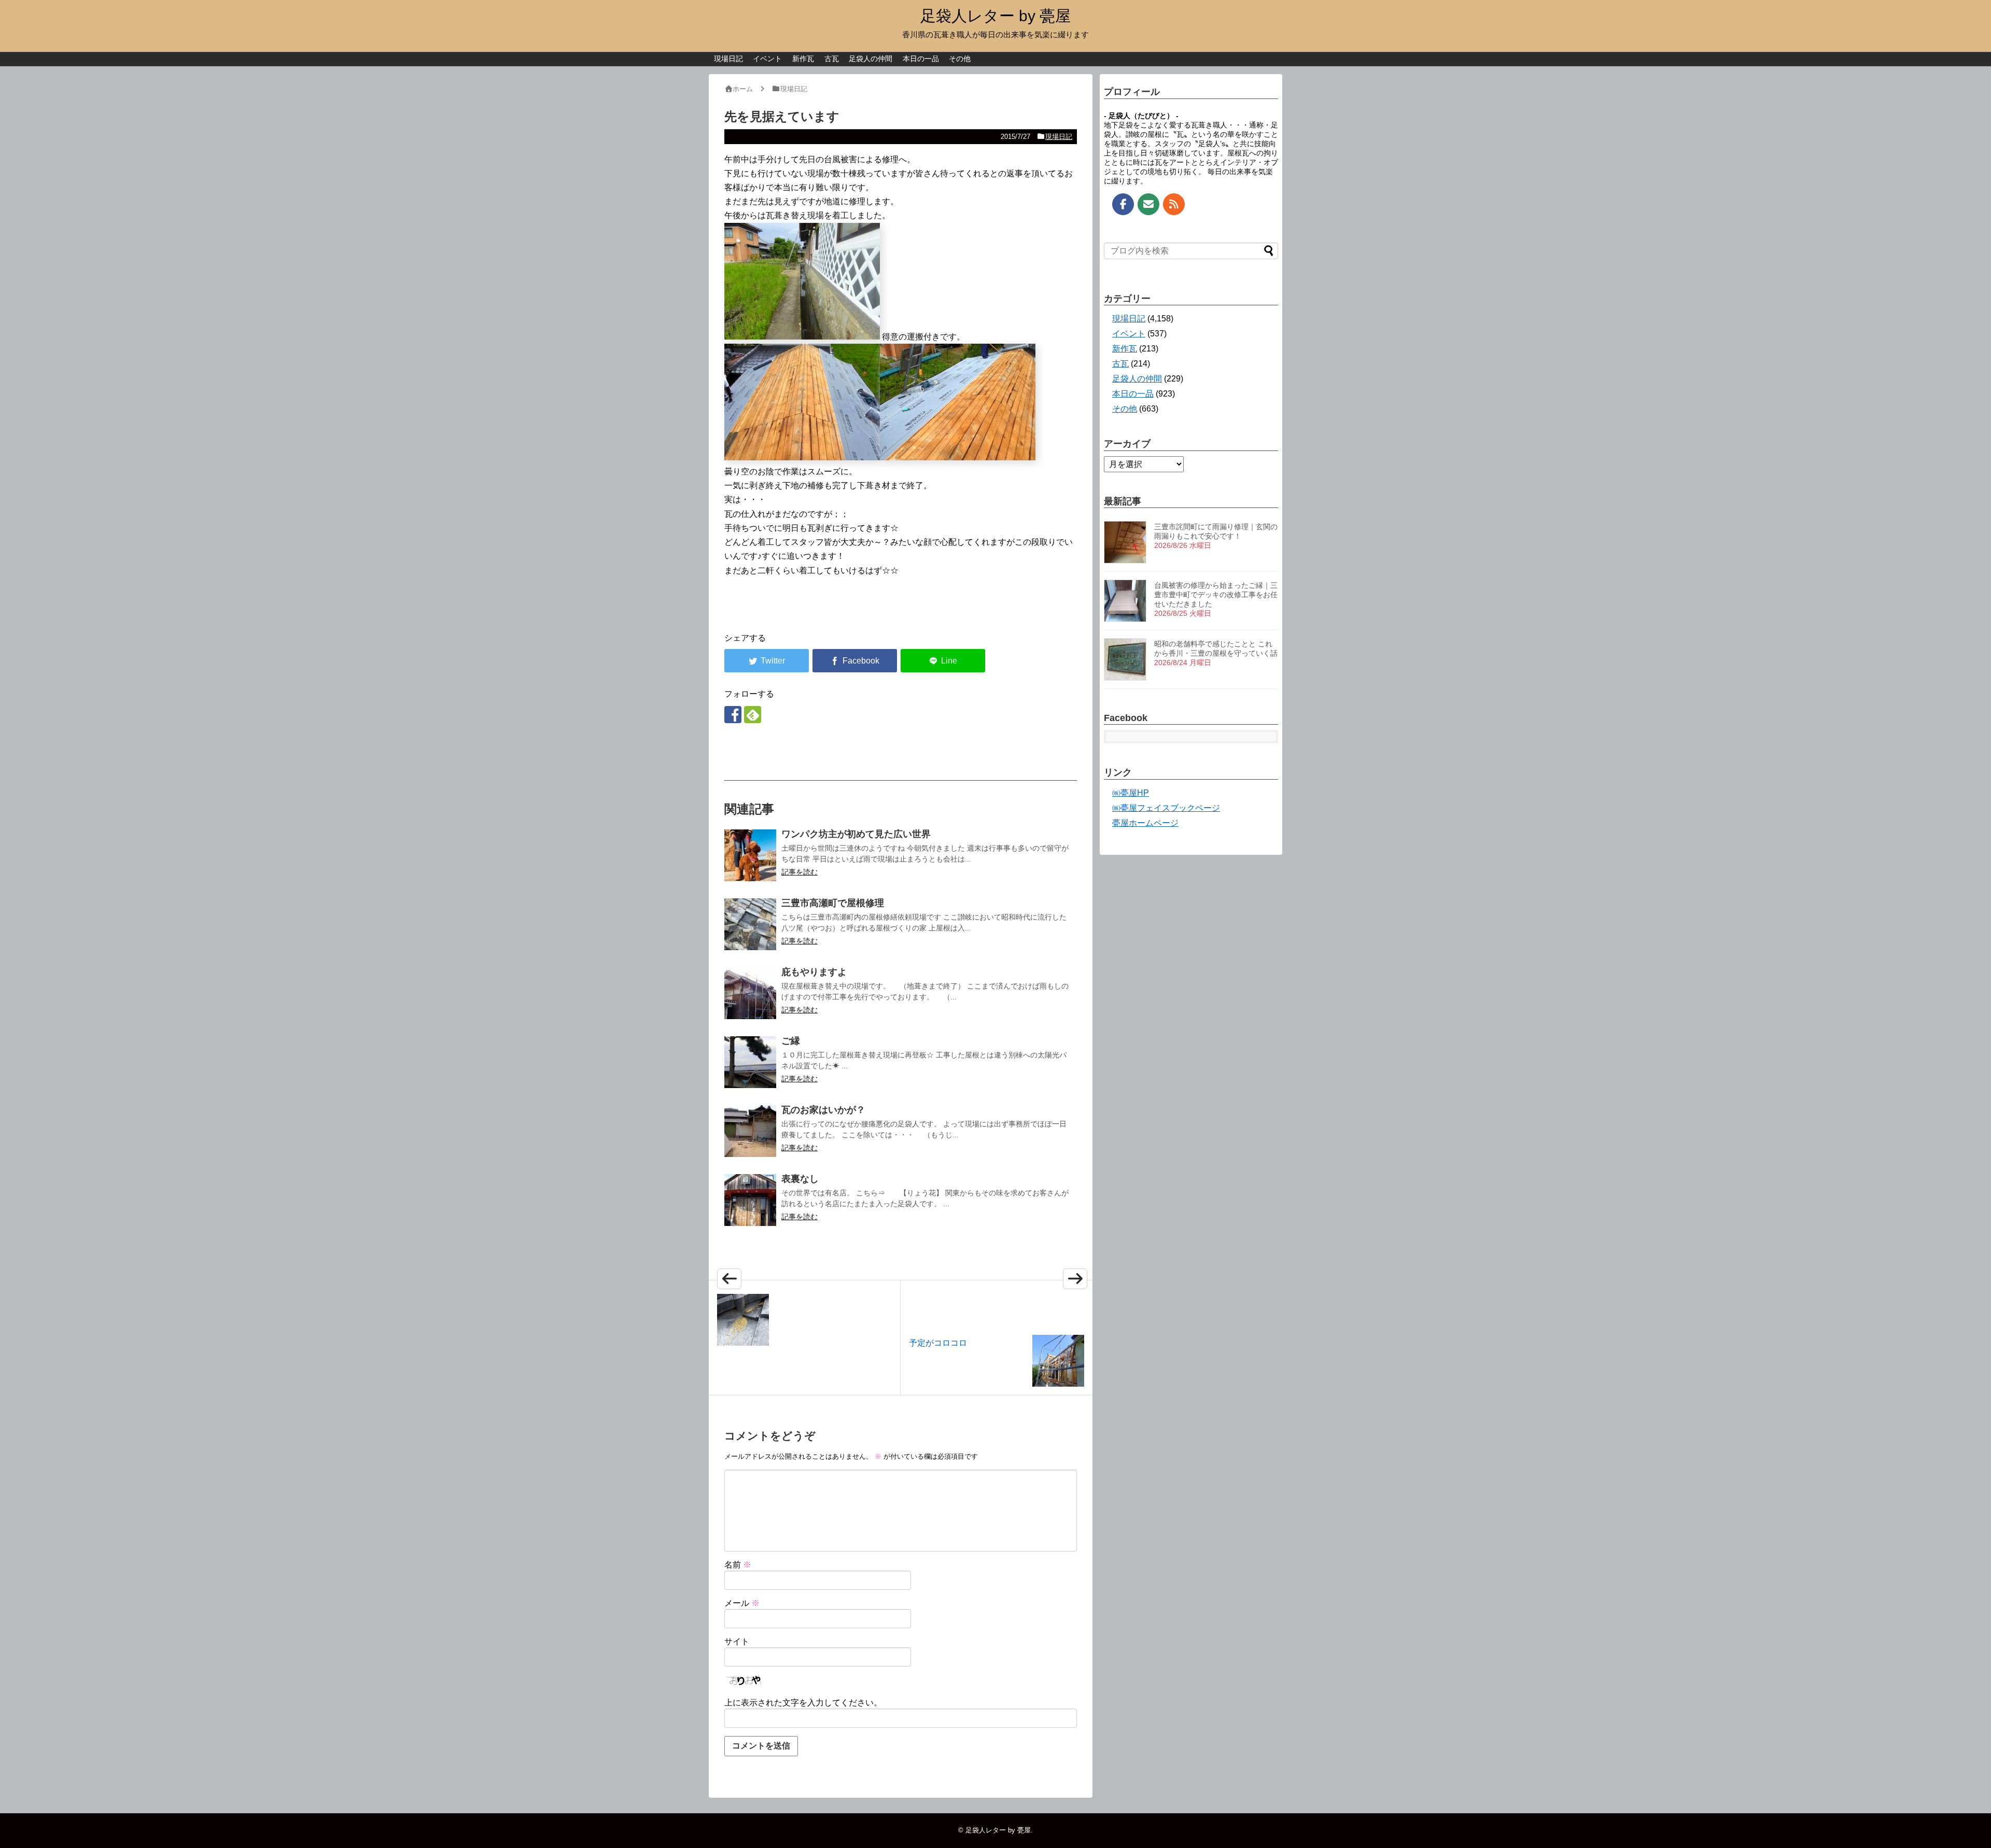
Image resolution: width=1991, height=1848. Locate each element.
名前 (738, 1565)
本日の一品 (921, 59)
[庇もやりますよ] (750, 993)
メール (742, 1603)
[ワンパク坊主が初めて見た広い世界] (750, 855)
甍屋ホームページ (1145, 823)
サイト (737, 1641)
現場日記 (728, 59)
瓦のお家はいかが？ (823, 1110)
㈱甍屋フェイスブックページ (1166, 808)
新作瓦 (803, 59)
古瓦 (832, 59)
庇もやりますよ (814, 972)
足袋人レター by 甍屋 (995, 16)
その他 (960, 59)
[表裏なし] (750, 1200)
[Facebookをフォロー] (733, 715)
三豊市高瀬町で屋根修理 (833, 903)
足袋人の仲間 (871, 59)
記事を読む (800, 872)
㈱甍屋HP (1131, 793)
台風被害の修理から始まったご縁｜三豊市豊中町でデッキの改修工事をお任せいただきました (1216, 595)
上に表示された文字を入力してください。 (803, 1703)
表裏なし (800, 1179)
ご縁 (791, 1041)
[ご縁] (750, 1062)
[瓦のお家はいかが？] (750, 1131)
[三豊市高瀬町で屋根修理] (750, 924)
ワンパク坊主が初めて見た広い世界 (856, 834)
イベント (767, 59)
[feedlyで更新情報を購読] (753, 715)
